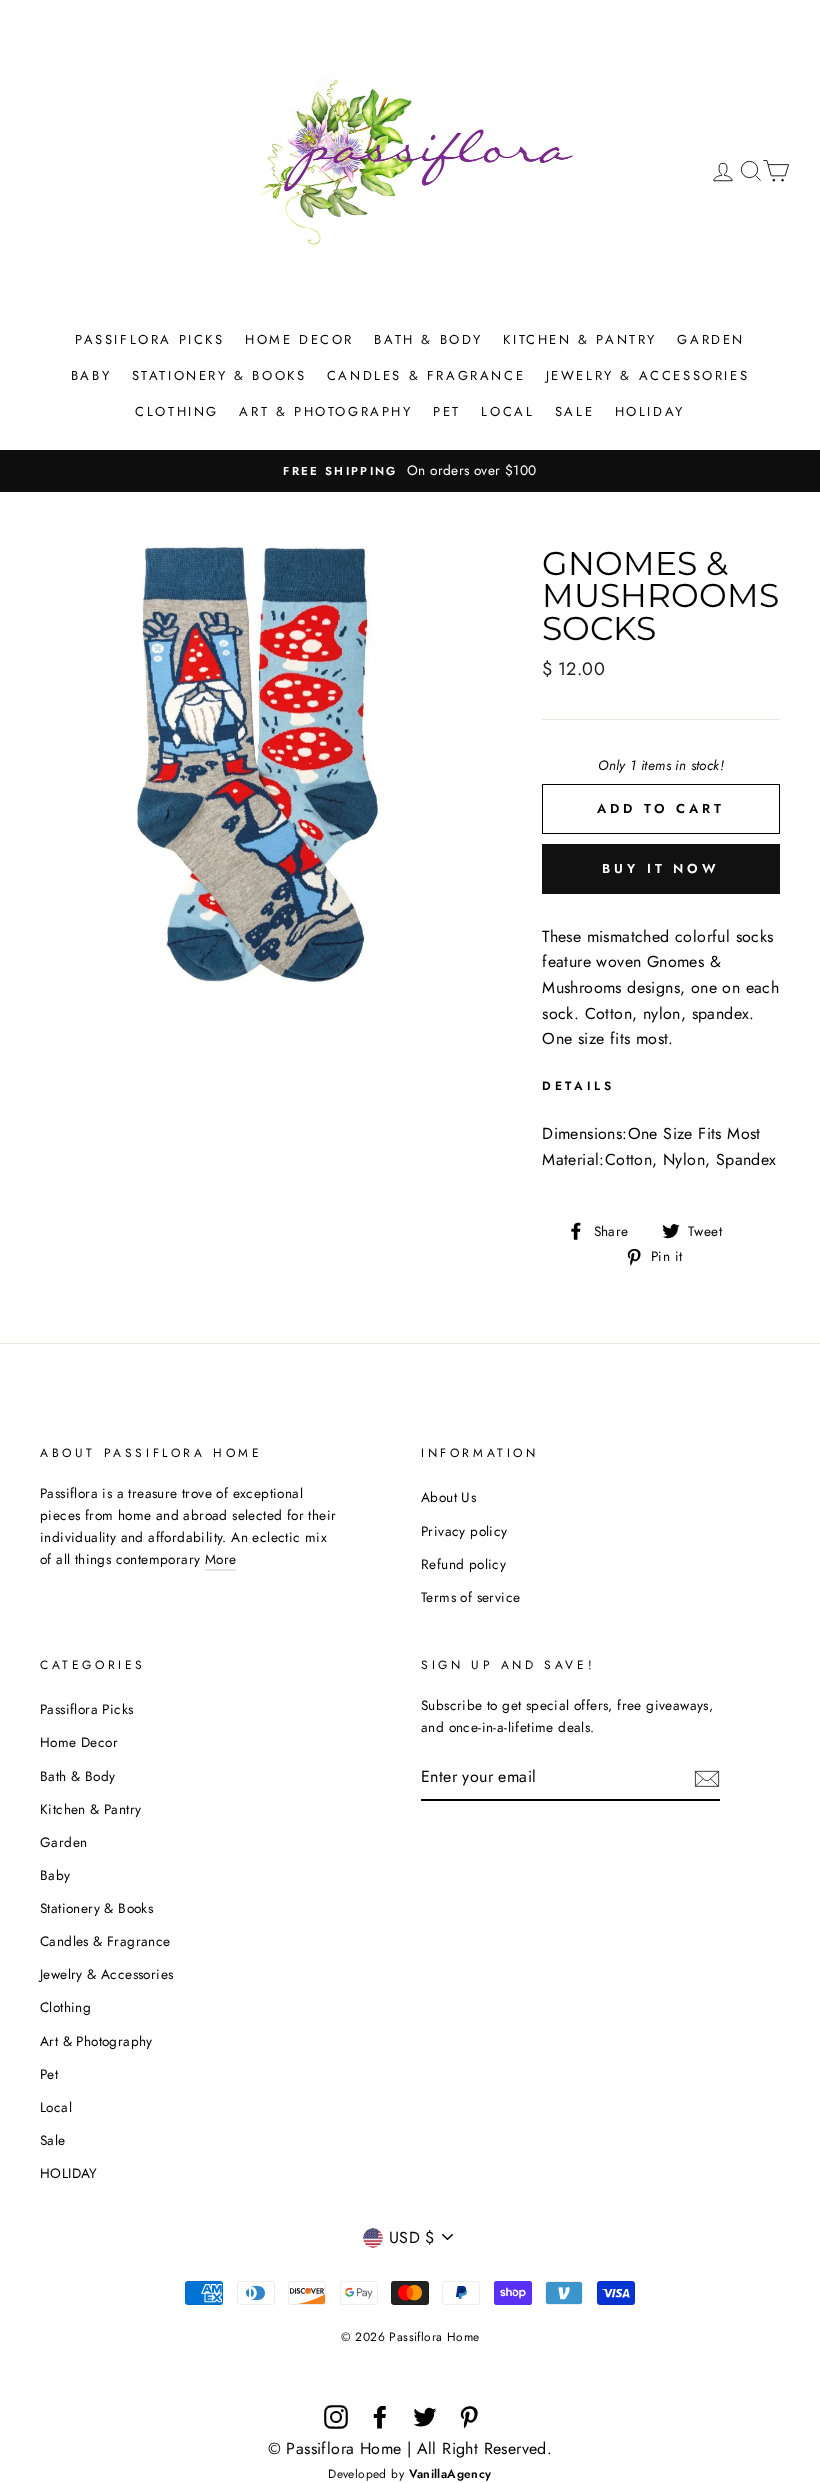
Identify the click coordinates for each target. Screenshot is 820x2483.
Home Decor (299, 339)
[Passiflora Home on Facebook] (380, 2417)
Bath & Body (428, 339)
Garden (711, 339)
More (221, 1559)
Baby (91, 375)
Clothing (177, 411)
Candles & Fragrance (426, 375)
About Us (448, 1497)
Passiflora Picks (150, 339)
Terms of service (470, 1597)
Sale (574, 411)
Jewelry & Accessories (648, 375)
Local (507, 411)
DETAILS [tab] (578, 1086)
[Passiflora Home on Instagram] (336, 2417)
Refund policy (463, 1564)
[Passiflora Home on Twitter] (425, 2417)
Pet (447, 411)
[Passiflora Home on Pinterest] (469, 2417)
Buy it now (661, 868)
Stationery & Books (219, 375)
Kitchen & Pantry (580, 339)
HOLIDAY (650, 411)
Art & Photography (325, 411)
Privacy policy (464, 1531)
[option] (410, 471)
